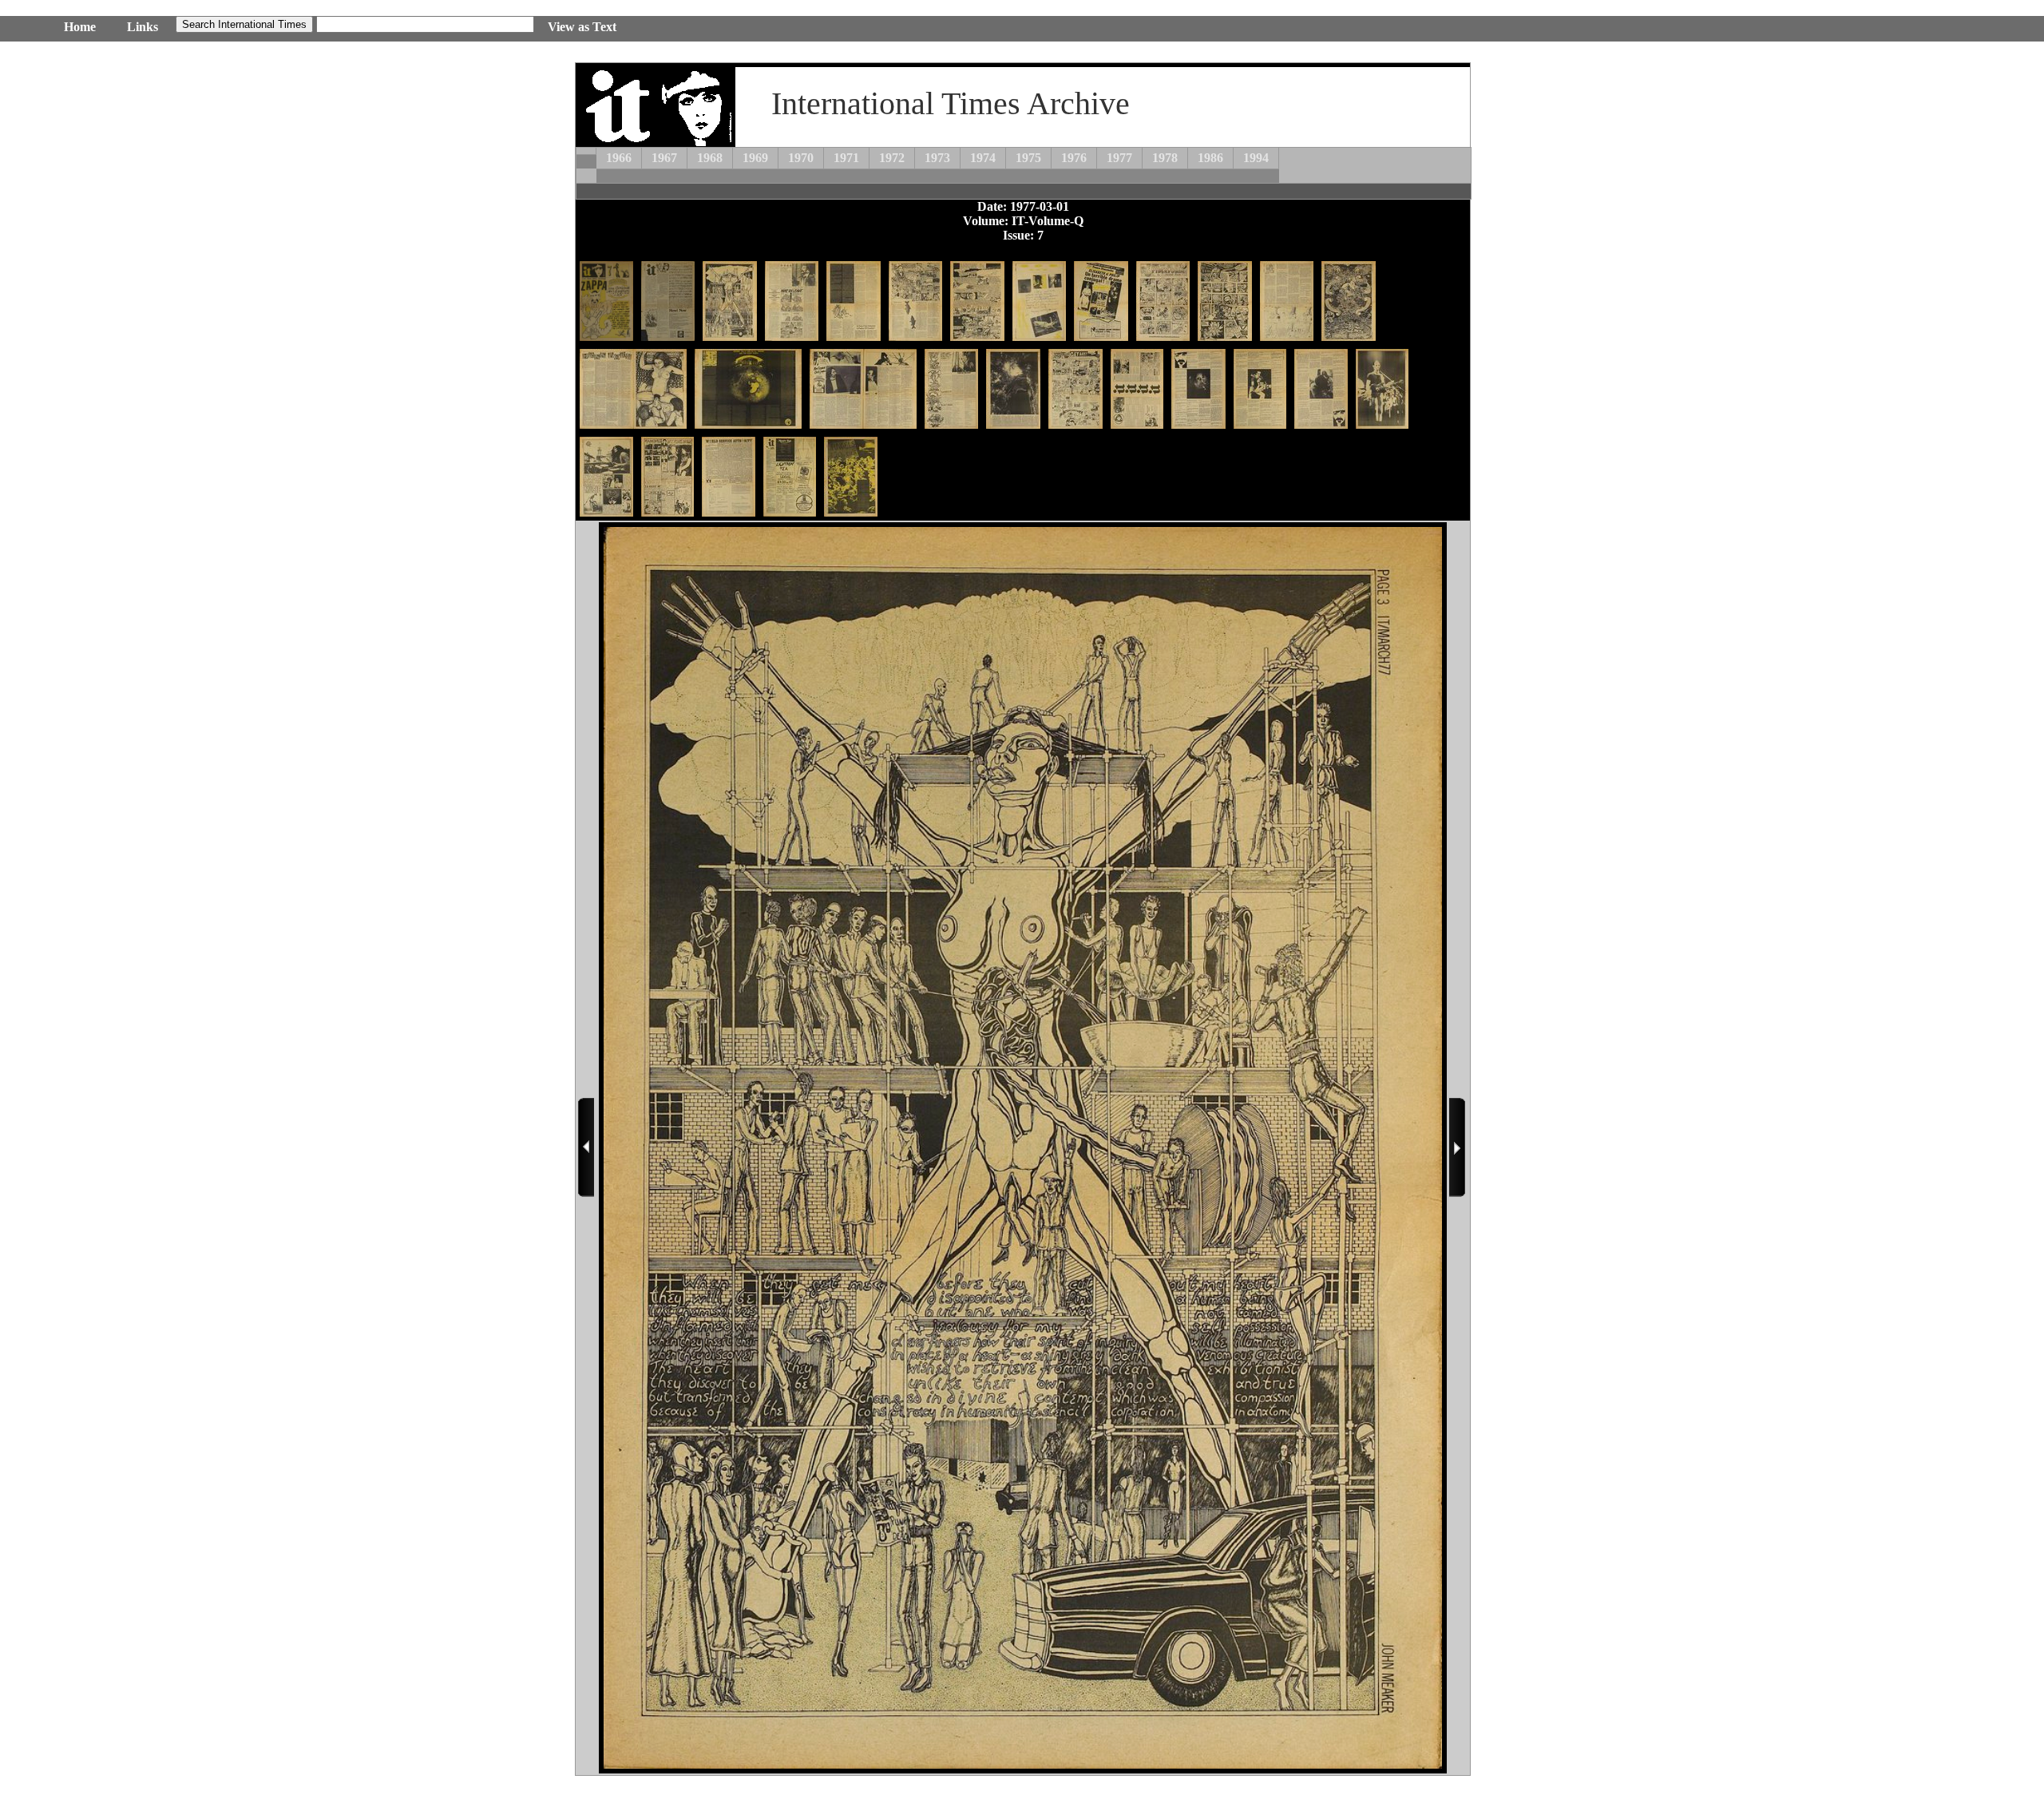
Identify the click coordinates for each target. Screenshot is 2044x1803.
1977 (1119, 158)
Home (80, 27)
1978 (1165, 158)
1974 (983, 158)
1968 (710, 158)
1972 (892, 158)
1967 (664, 158)
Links (143, 27)
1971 (846, 158)
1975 (1028, 158)
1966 (619, 158)
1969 (755, 158)
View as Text (582, 27)
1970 (801, 158)
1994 (1256, 158)
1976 (1074, 158)
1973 (937, 158)
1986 (1210, 158)
